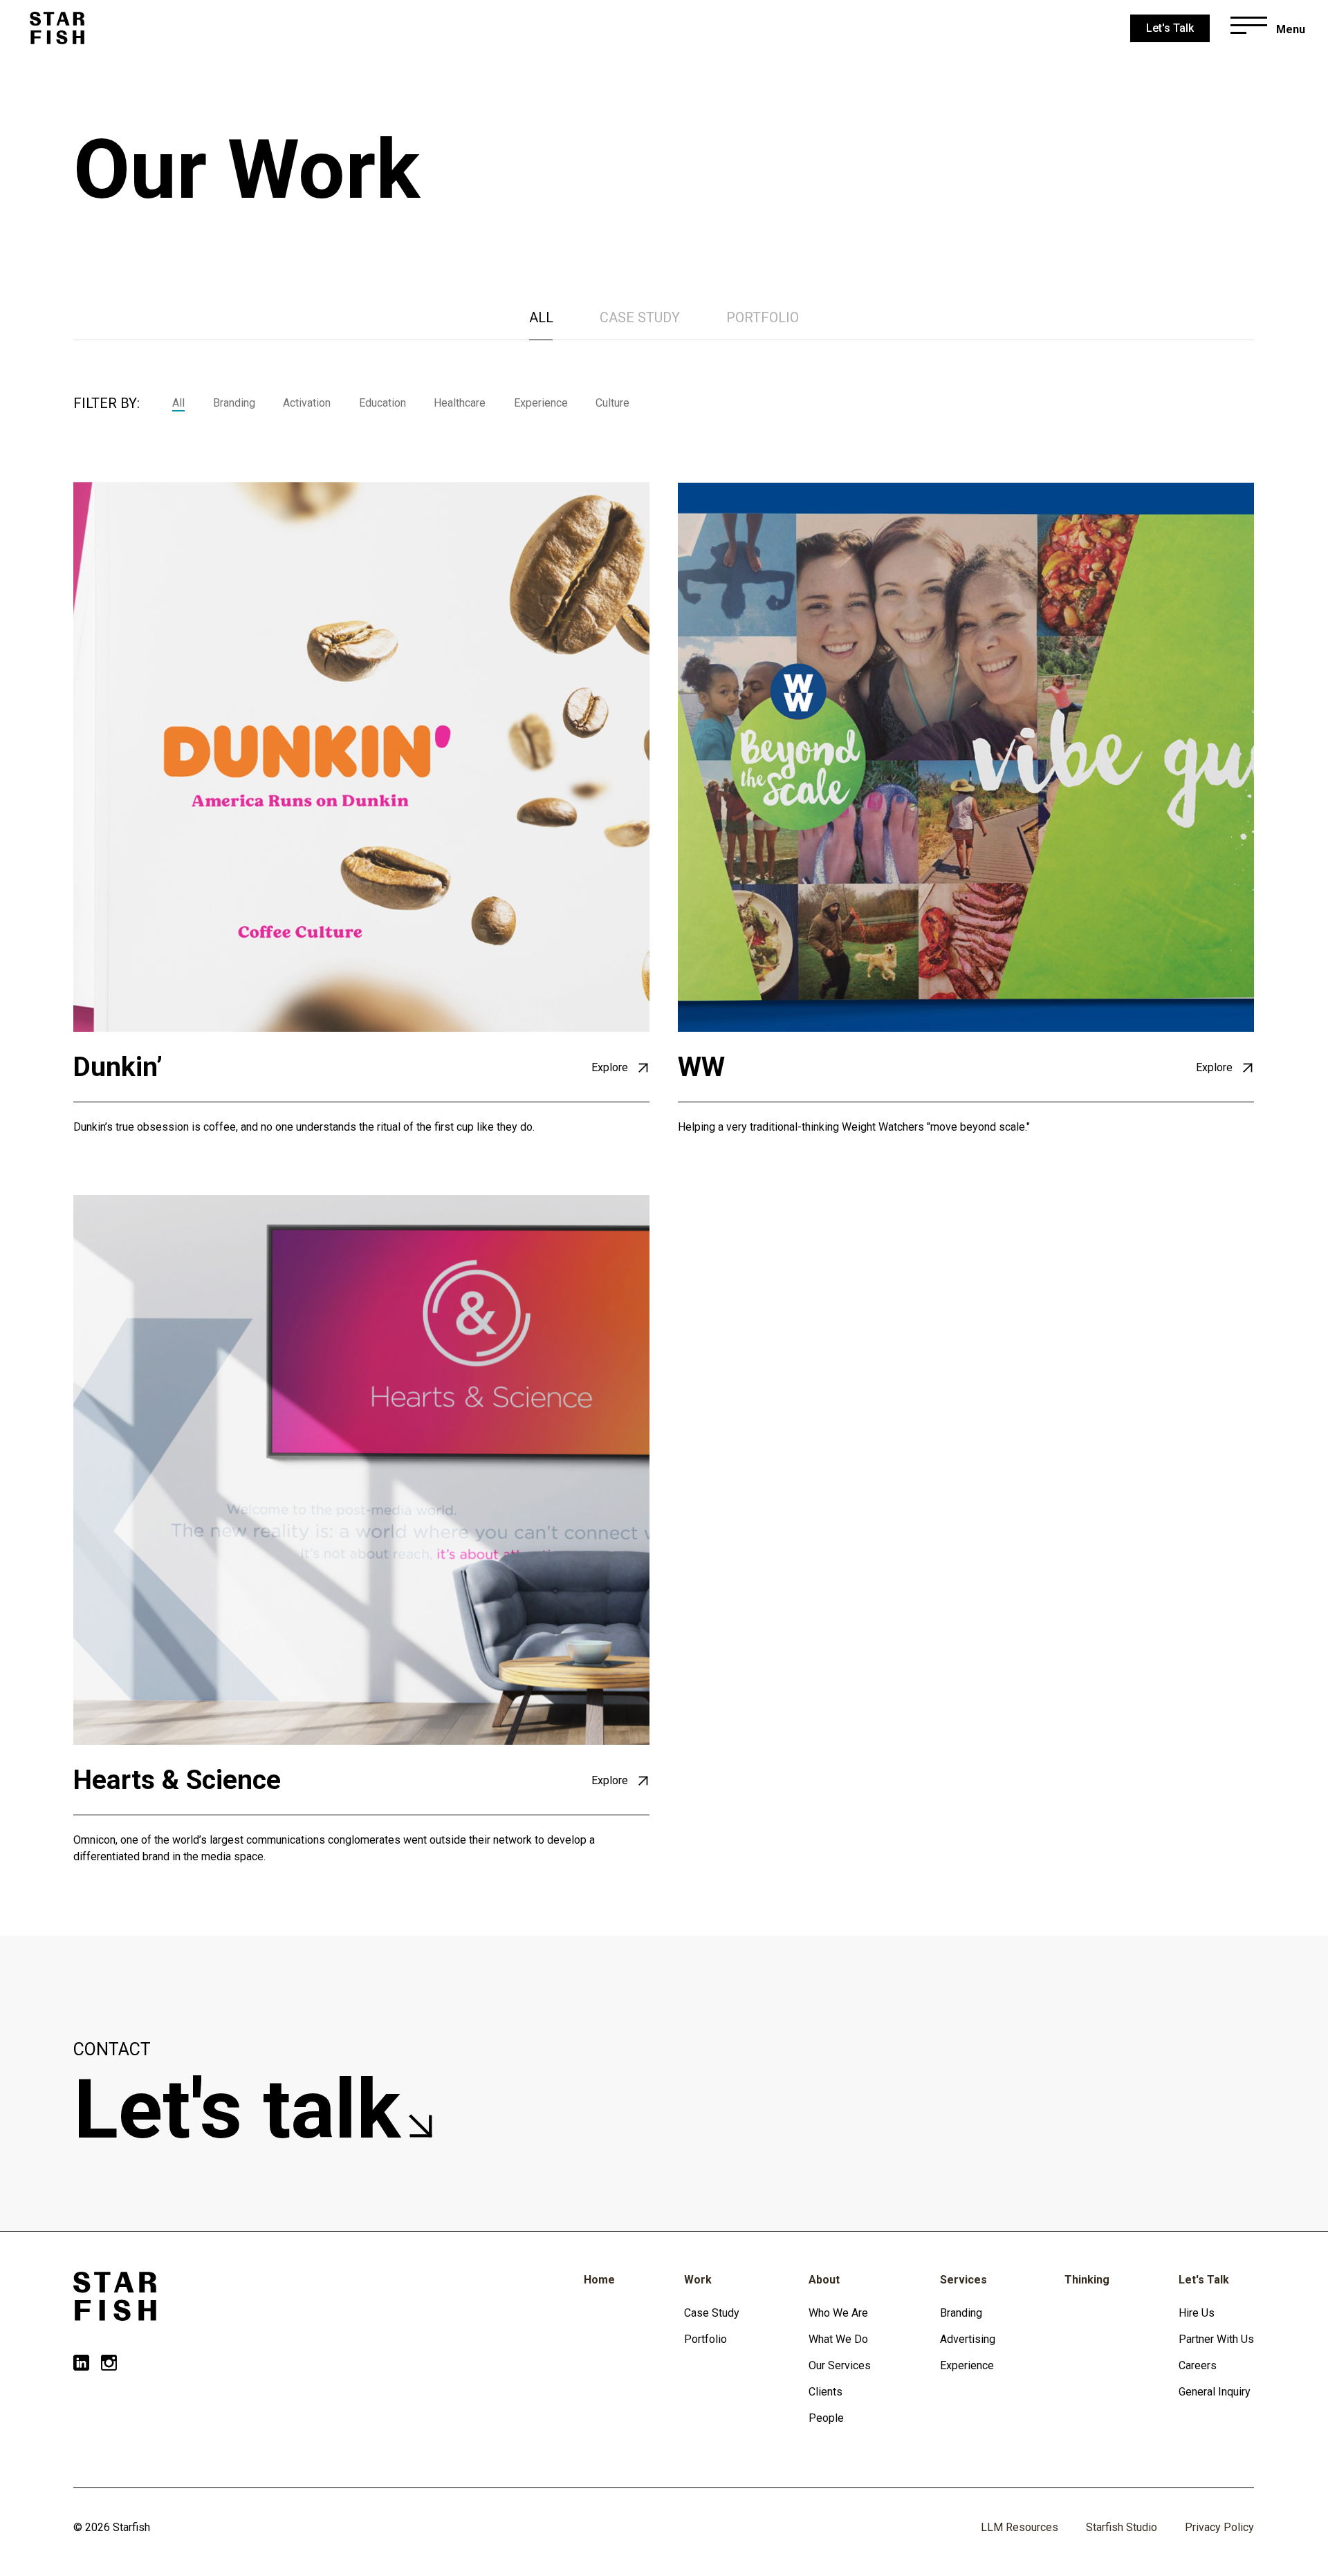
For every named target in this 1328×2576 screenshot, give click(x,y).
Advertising (968, 2339)
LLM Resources (1020, 2527)
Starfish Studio (1122, 2527)
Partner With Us (1216, 2339)
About (824, 2280)
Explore (611, 1067)
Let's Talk (1204, 2280)
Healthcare (460, 403)
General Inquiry (1215, 2392)
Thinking (1087, 2280)
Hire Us (1197, 2313)
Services (963, 2280)
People (826, 2418)
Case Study (712, 2313)
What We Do (838, 2339)
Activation (307, 403)
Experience (541, 403)
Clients (826, 2392)
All (541, 317)
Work (698, 2280)
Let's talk (247, 2110)
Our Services (840, 2365)
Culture (612, 403)
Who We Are (838, 2313)
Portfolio (763, 317)
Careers (1198, 2365)
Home (599, 2280)
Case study (640, 317)
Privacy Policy (1219, 2527)
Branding (234, 403)
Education (382, 403)
